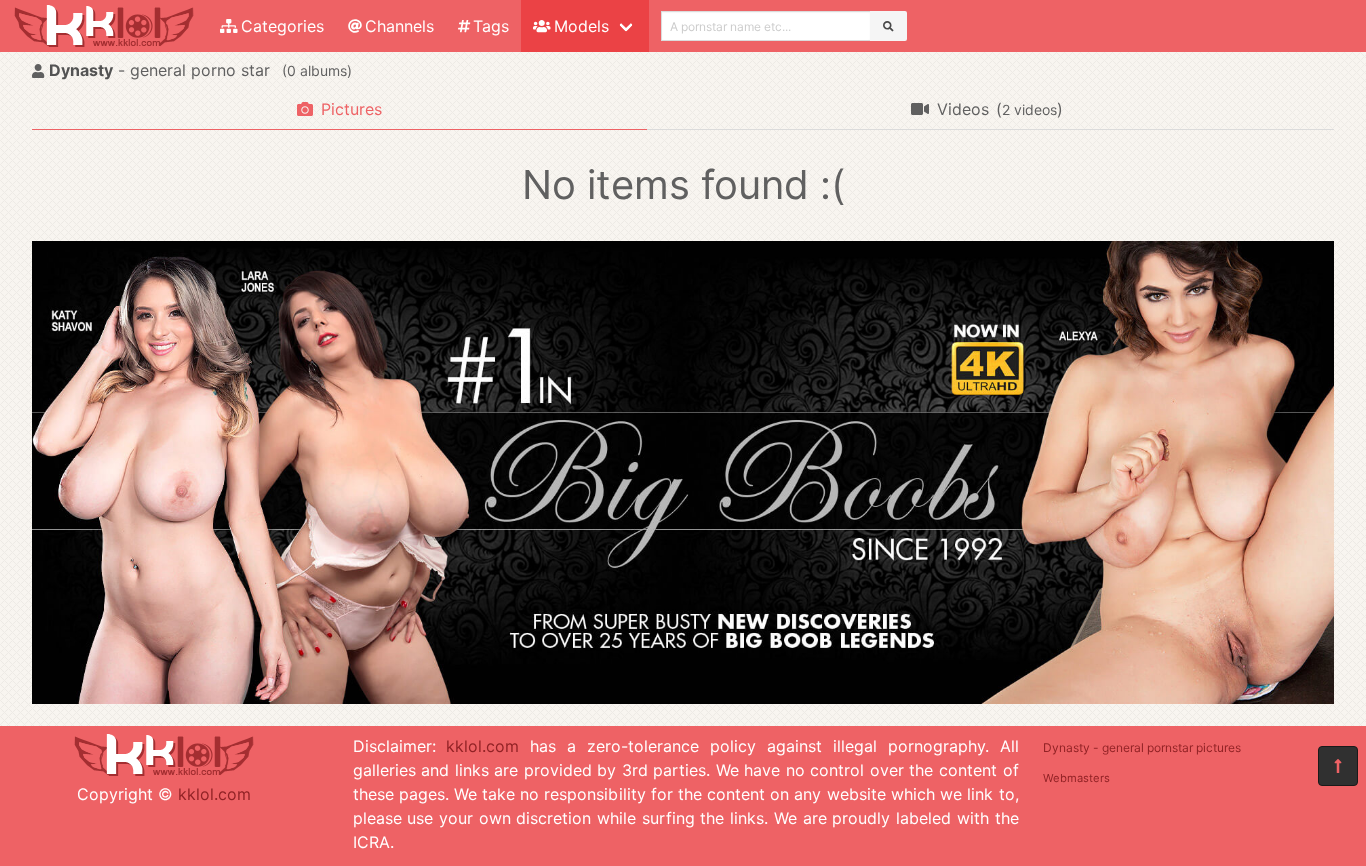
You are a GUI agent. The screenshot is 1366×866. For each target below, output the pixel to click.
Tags (491, 26)
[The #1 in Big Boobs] (683, 698)
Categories (282, 26)
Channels (399, 26)
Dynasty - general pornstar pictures (1142, 747)
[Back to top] (1338, 766)
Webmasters (1076, 778)
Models (581, 26)
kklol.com (214, 794)
